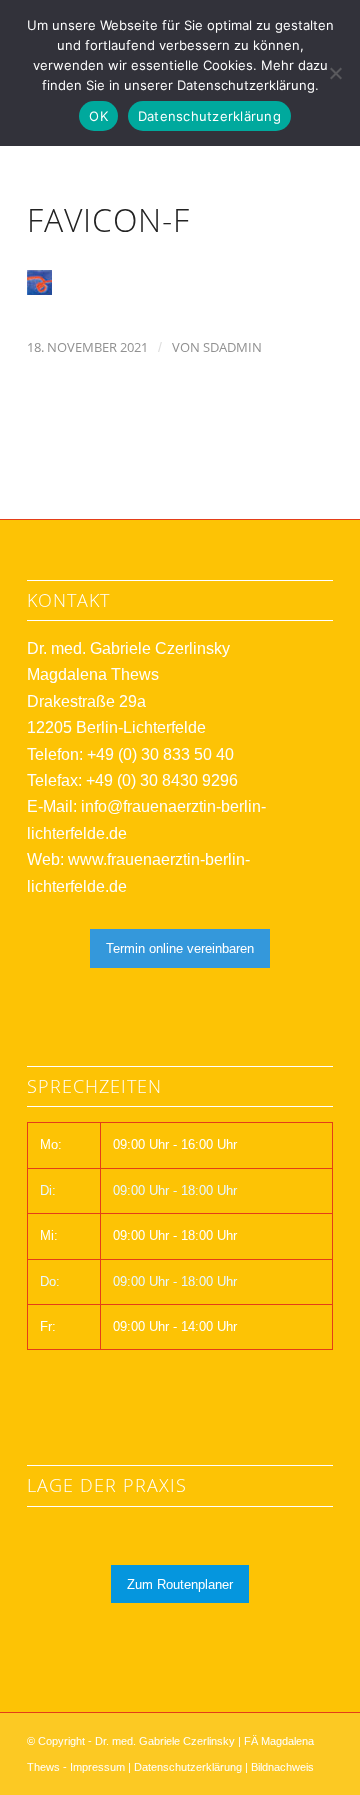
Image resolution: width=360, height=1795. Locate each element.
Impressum (97, 1767)
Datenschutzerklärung (188, 1767)
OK (98, 116)
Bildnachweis (282, 1767)
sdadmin (232, 347)
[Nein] (335, 73)
